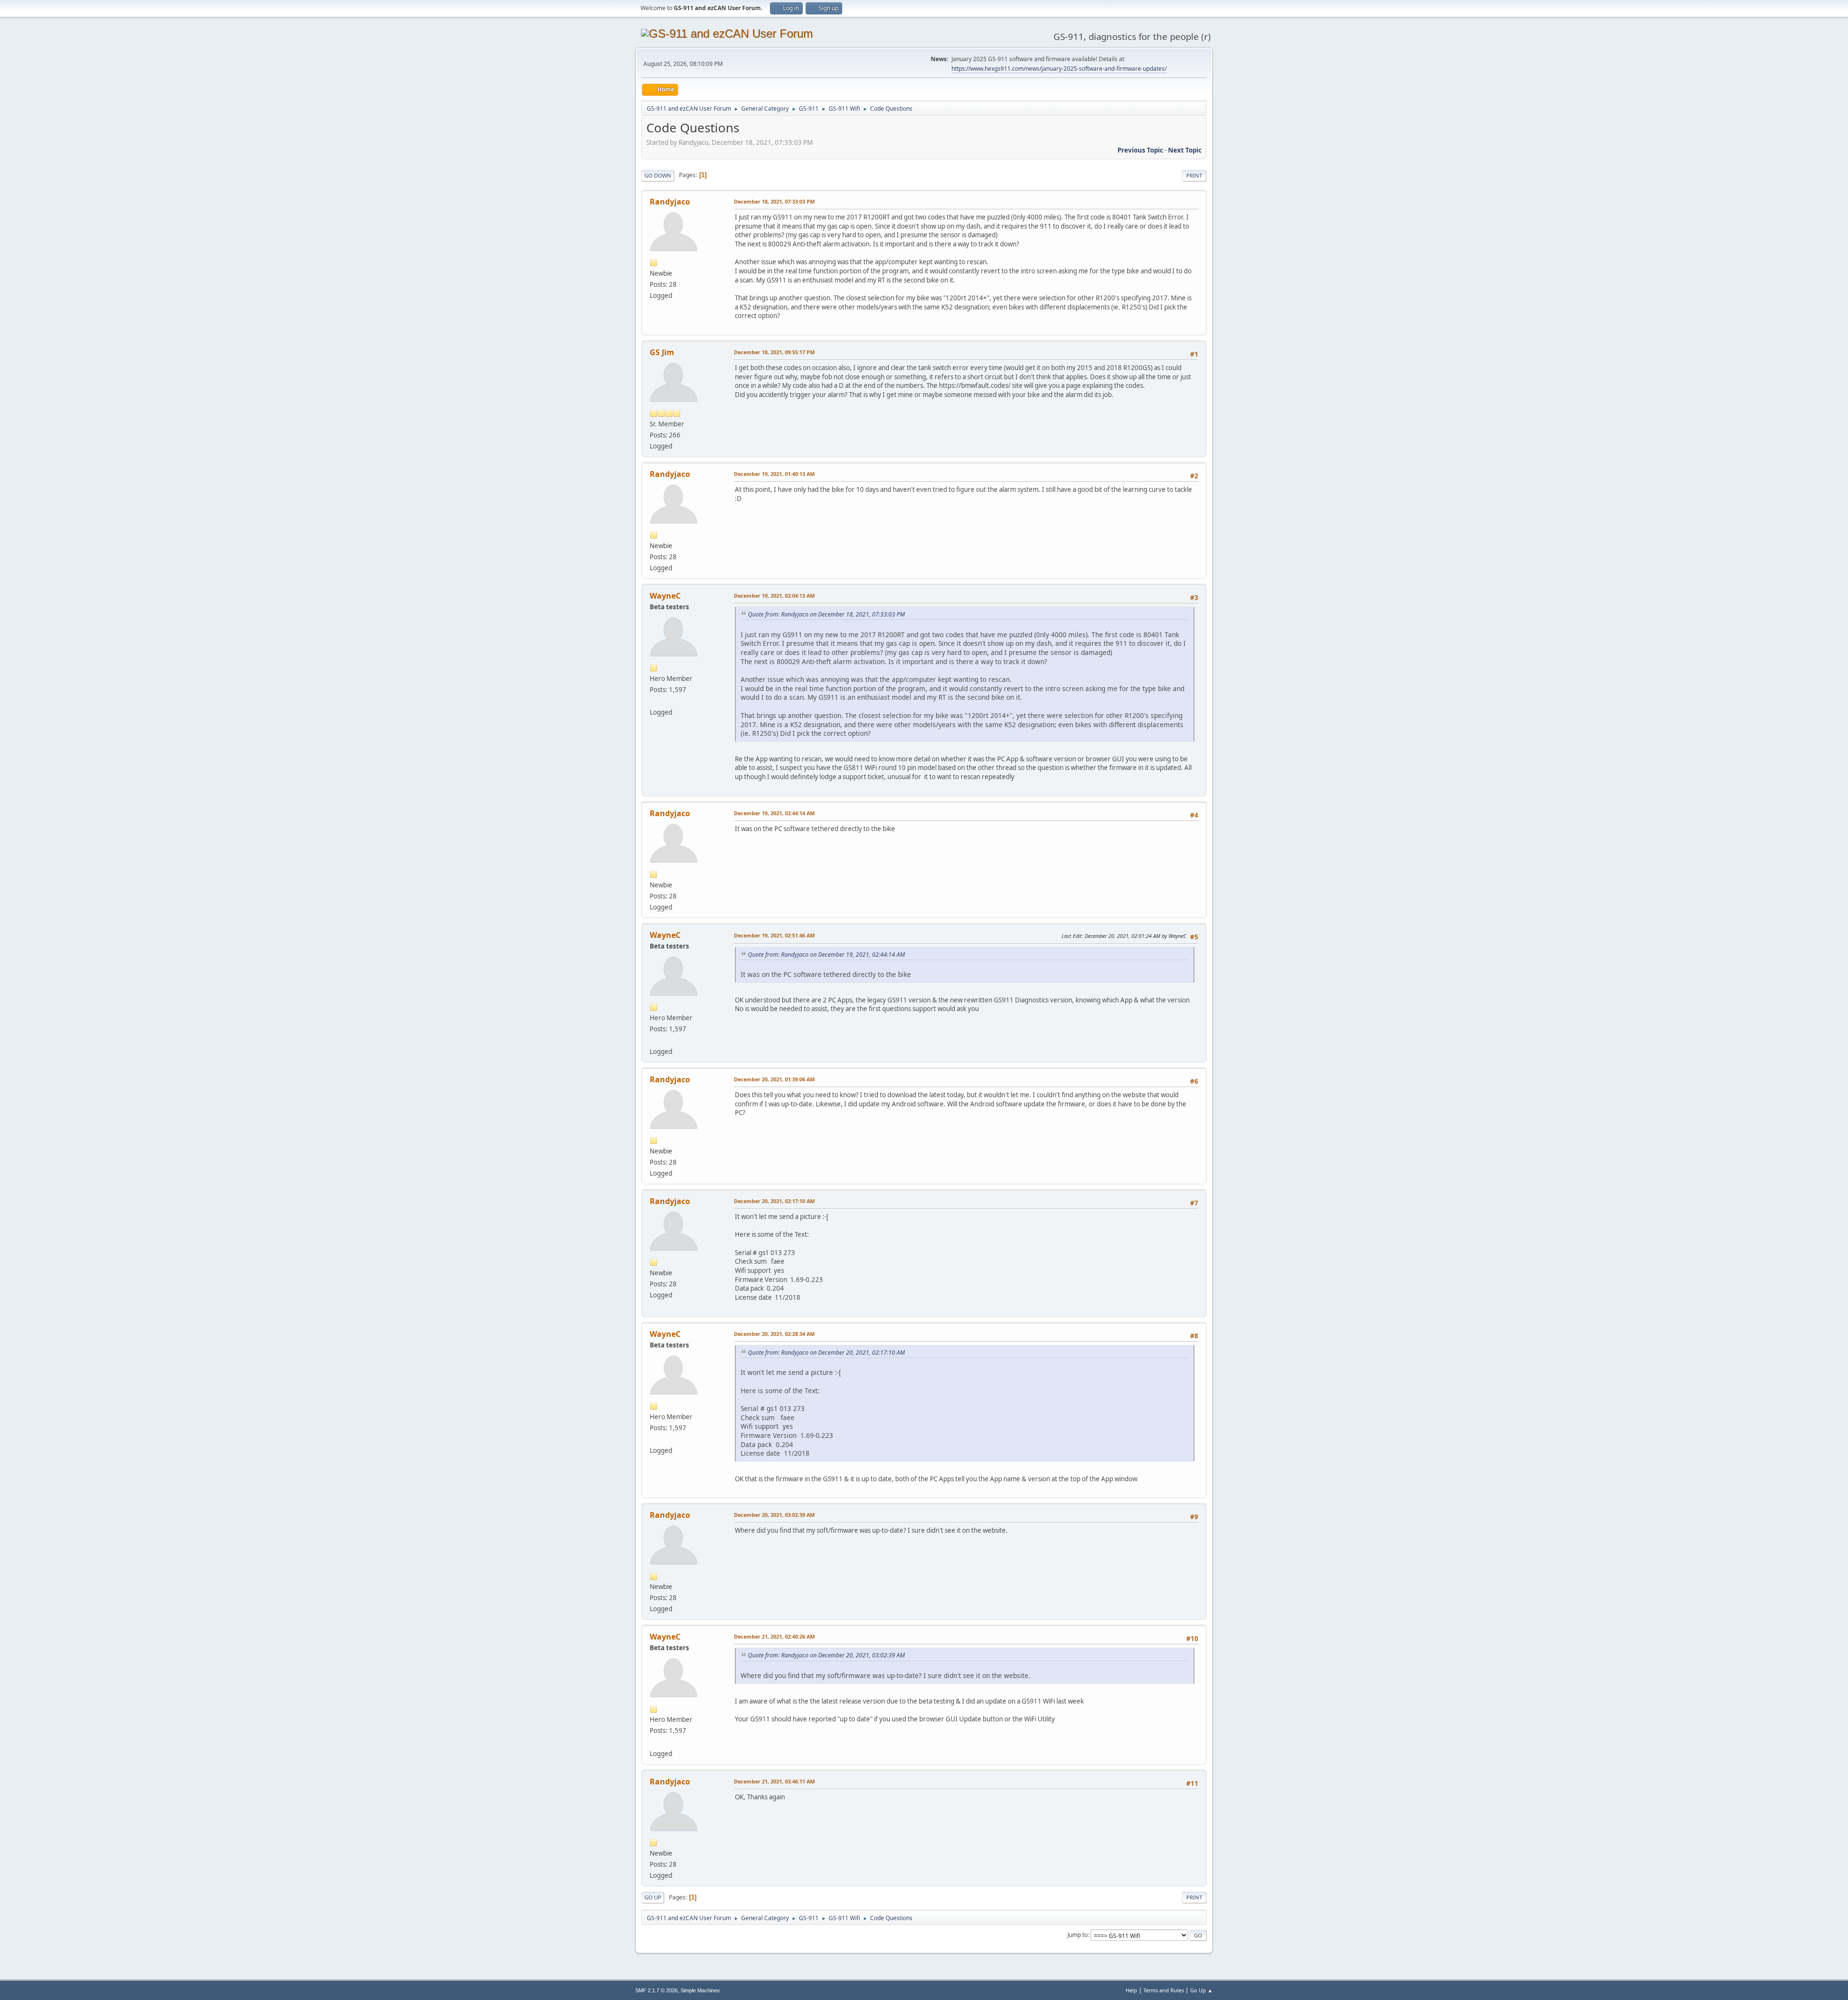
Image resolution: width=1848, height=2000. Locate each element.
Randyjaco (670, 202)
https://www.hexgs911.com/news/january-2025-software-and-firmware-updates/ (1059, 69)
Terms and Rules (1164, 1990)
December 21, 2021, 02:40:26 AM (774, 1636)
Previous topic (1140, 150)
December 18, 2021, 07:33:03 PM (774, 201)
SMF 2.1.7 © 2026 (656, 1990)
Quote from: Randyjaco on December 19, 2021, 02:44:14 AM (826, 955)
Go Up (653, 1897)
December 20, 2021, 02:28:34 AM (774, 1334)
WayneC (665, 596)
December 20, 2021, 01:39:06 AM (774, 1079)
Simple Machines (700, 1990)
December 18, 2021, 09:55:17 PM (774, 352)
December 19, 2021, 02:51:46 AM (774, 935)
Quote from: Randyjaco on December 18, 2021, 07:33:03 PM (826, 614)
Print (1194, 175)
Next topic (1185, 150)
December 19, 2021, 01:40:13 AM (774, 474)
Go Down (658, 175)
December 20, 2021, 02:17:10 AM (774, 1201)
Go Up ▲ (1201, 1990)
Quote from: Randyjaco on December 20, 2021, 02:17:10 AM (826, 1353)
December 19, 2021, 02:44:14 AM (774, 813)
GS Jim (662, 352)
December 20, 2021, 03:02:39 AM (774, 1515)
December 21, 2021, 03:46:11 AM (774, 1781)
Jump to (1078, 1935)
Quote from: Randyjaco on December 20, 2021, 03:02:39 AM (826, 1655)
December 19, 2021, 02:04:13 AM (774, 596)
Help (1131, 1990)
